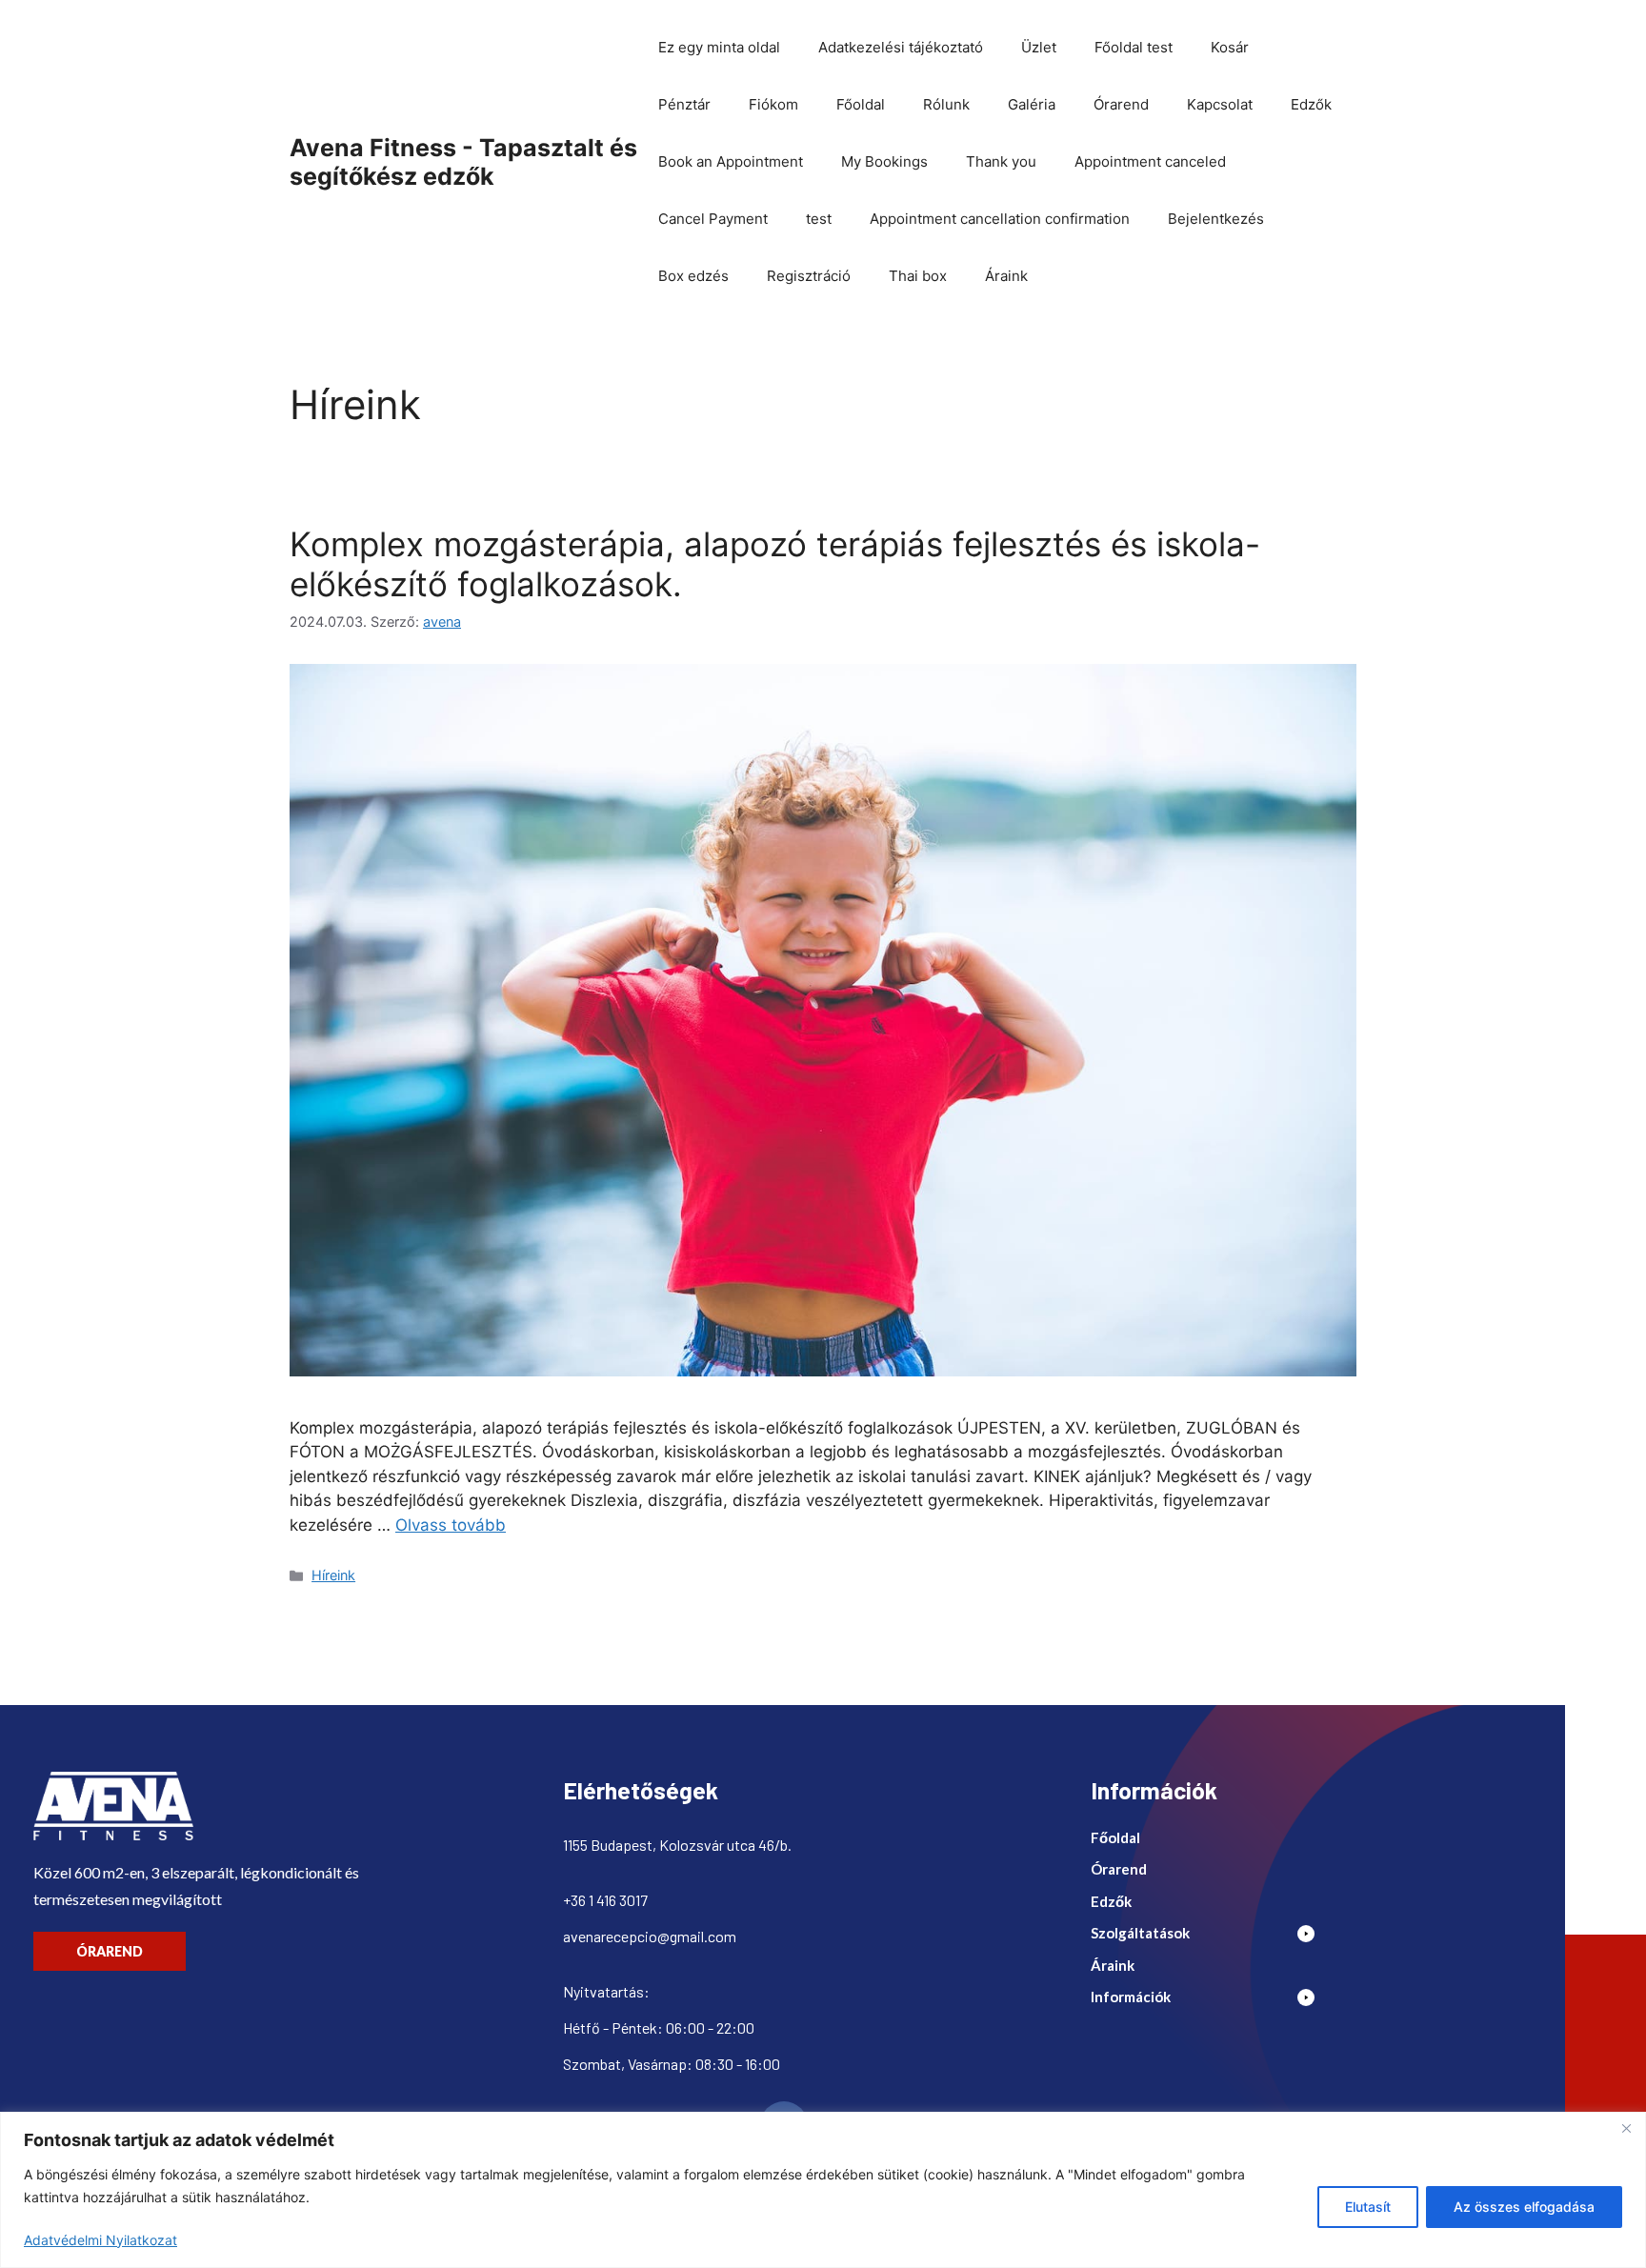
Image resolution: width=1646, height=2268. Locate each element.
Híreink (333, 1575)
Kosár (1230, 47)
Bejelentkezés (1216, 219)
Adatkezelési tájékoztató (901, 47)
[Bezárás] (1626, 2128)
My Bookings (884, 161)
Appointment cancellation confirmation (1000, 219)
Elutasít (1368, 2207)
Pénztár (684, 104)
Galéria (1032, 104)
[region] (823, 2190)
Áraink (1006, 276)
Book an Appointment (731, 161)
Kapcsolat (1220, 104)
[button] (1210, 1938)
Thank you (1001, 161)
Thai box (918, 276)
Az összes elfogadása (1524, 2207)
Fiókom (773, 104)
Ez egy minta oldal (719, 47)
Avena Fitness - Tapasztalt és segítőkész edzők (463, 162)
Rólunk (946, 104)
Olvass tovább (451, 1525)
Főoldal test (1134, 47)
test (819, 219)
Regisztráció (809, 276)
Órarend (1121, 104)
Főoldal (861, 104)
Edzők (1311, 104)
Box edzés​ (693, 276)
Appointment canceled (1150, 161)
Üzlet (1039, 47)
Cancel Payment (713, 219)
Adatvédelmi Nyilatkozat (100, 2240)
